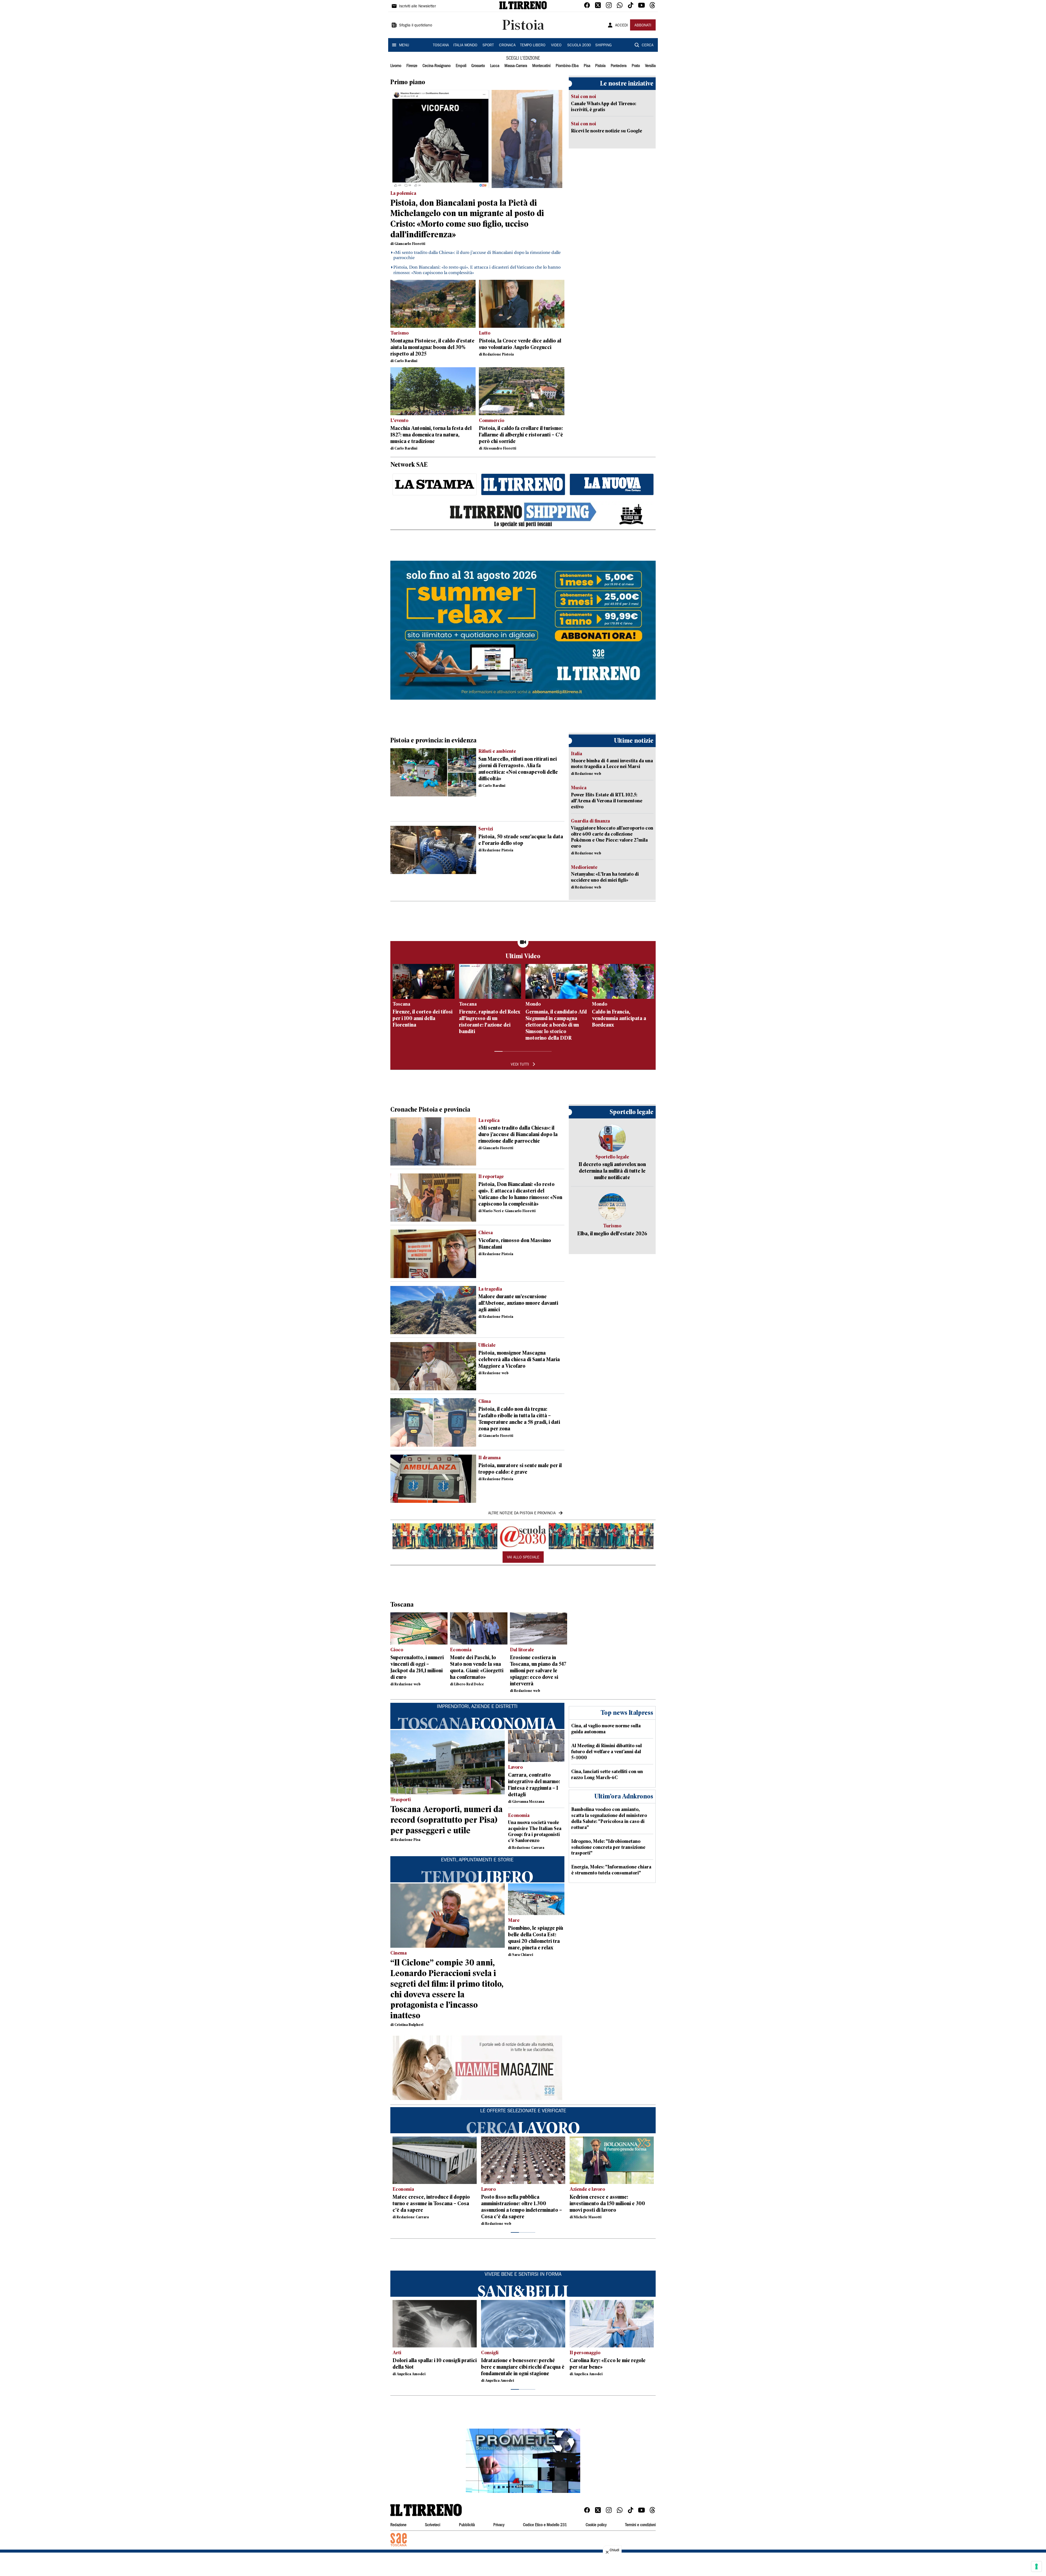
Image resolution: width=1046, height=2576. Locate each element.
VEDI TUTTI (520, 1065)
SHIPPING (603, 45)
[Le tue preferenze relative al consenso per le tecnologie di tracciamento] (1036, 2566)
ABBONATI (643, 26)
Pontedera (619, 66)
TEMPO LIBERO (533, 45)
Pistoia (600, 66)
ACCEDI (621, 26)
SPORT (488, 45)
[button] (523, 2461)
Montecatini (541, 66)
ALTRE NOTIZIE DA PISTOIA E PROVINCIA (522, 1513)
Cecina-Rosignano (437, 66)
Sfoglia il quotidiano (416, 26)
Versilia (650, 66)
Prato (636, 66)
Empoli (461, 66)
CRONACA (507, 45)
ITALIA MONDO (465, 45)
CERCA (648, 45)
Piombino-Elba (567, 66)
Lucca (495, 66)
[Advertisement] (489, 544)
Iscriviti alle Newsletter (417, 7)
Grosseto (478, 66)
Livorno (396, 66)
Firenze (412, 66)
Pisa (587, 66)
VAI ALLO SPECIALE (523, 1558)
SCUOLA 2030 (579, 45)
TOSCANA (441, 45)
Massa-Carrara (516, 66)
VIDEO (556, 45)
